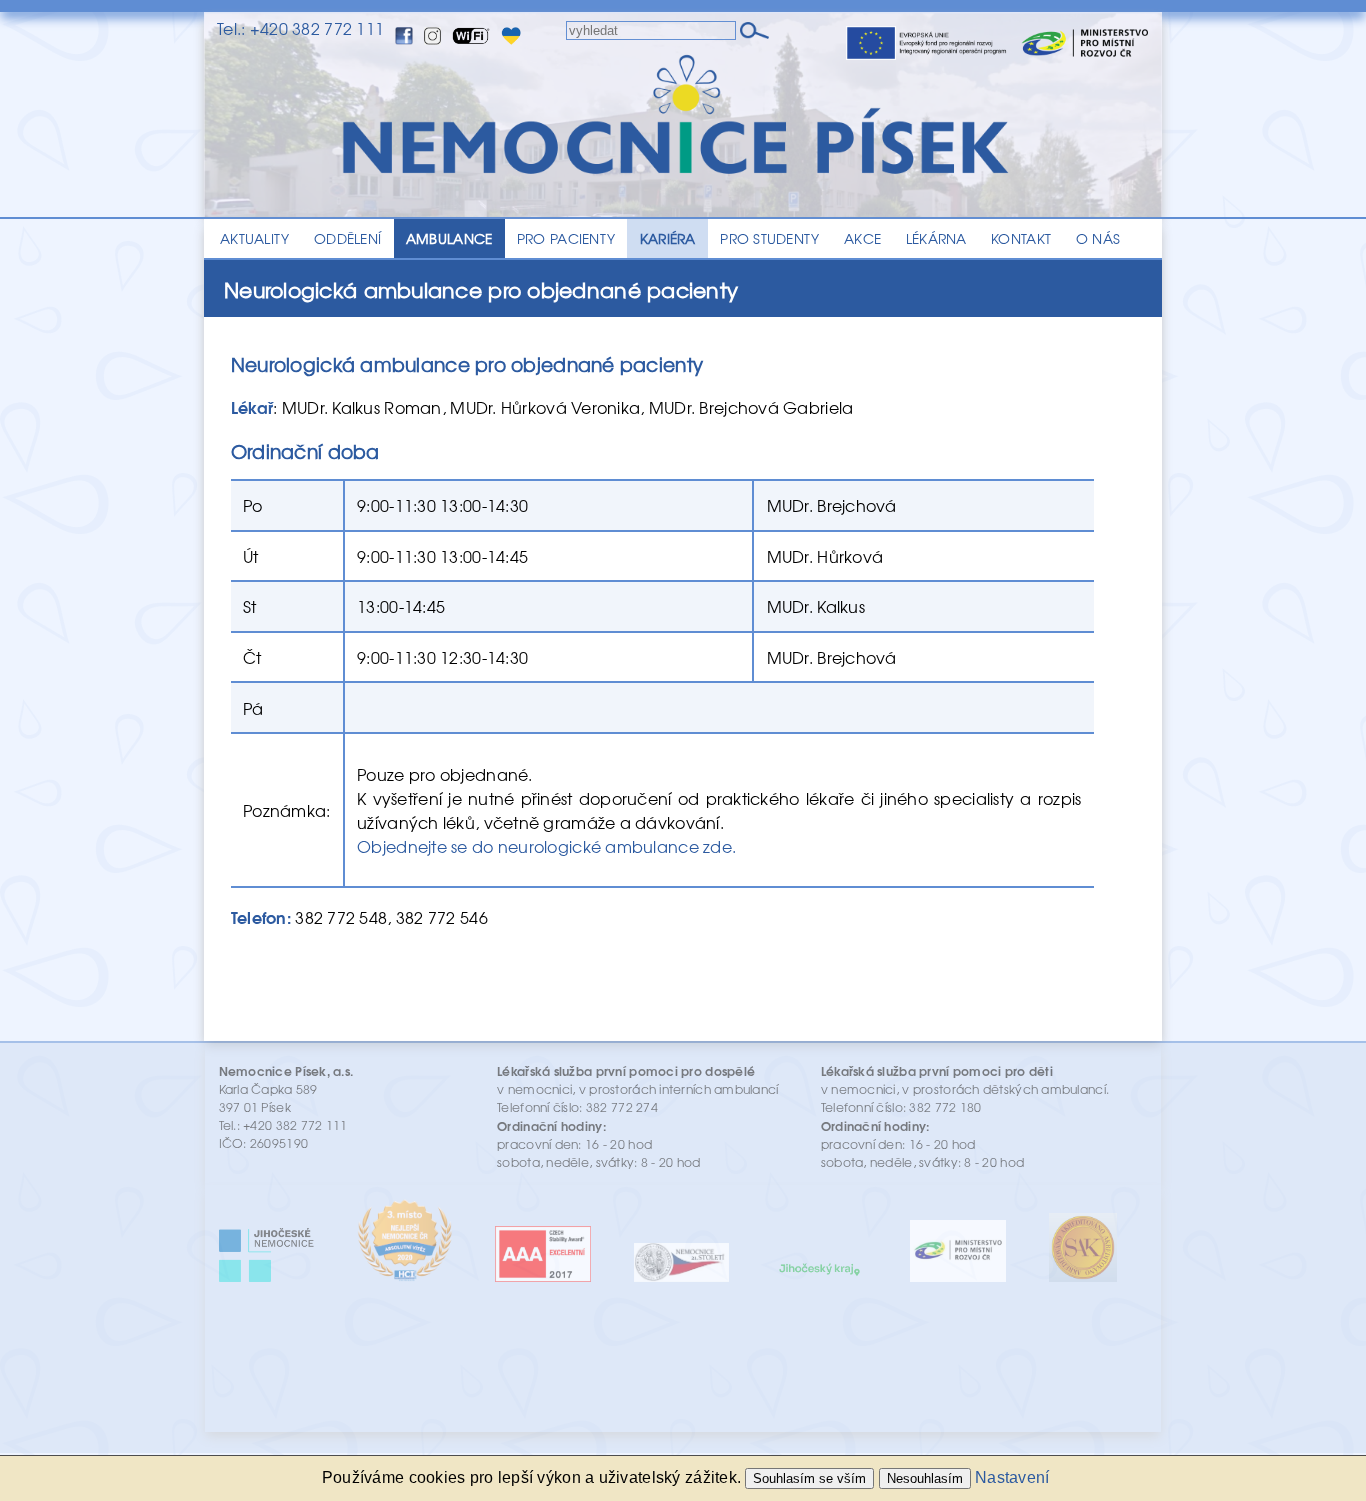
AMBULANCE (449, 238)
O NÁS (1098, 238)
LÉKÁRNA (936, 238)
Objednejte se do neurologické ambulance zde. (546, 846)
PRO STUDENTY (769, 238)
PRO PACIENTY (566, 238)
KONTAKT (1021, 238)
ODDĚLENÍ (347, 238)
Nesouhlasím (925, 1478)
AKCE (862, 238)
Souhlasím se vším (809, 1478)
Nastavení (1012, 1477)
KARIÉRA (668, 238)
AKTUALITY (254, 238)
